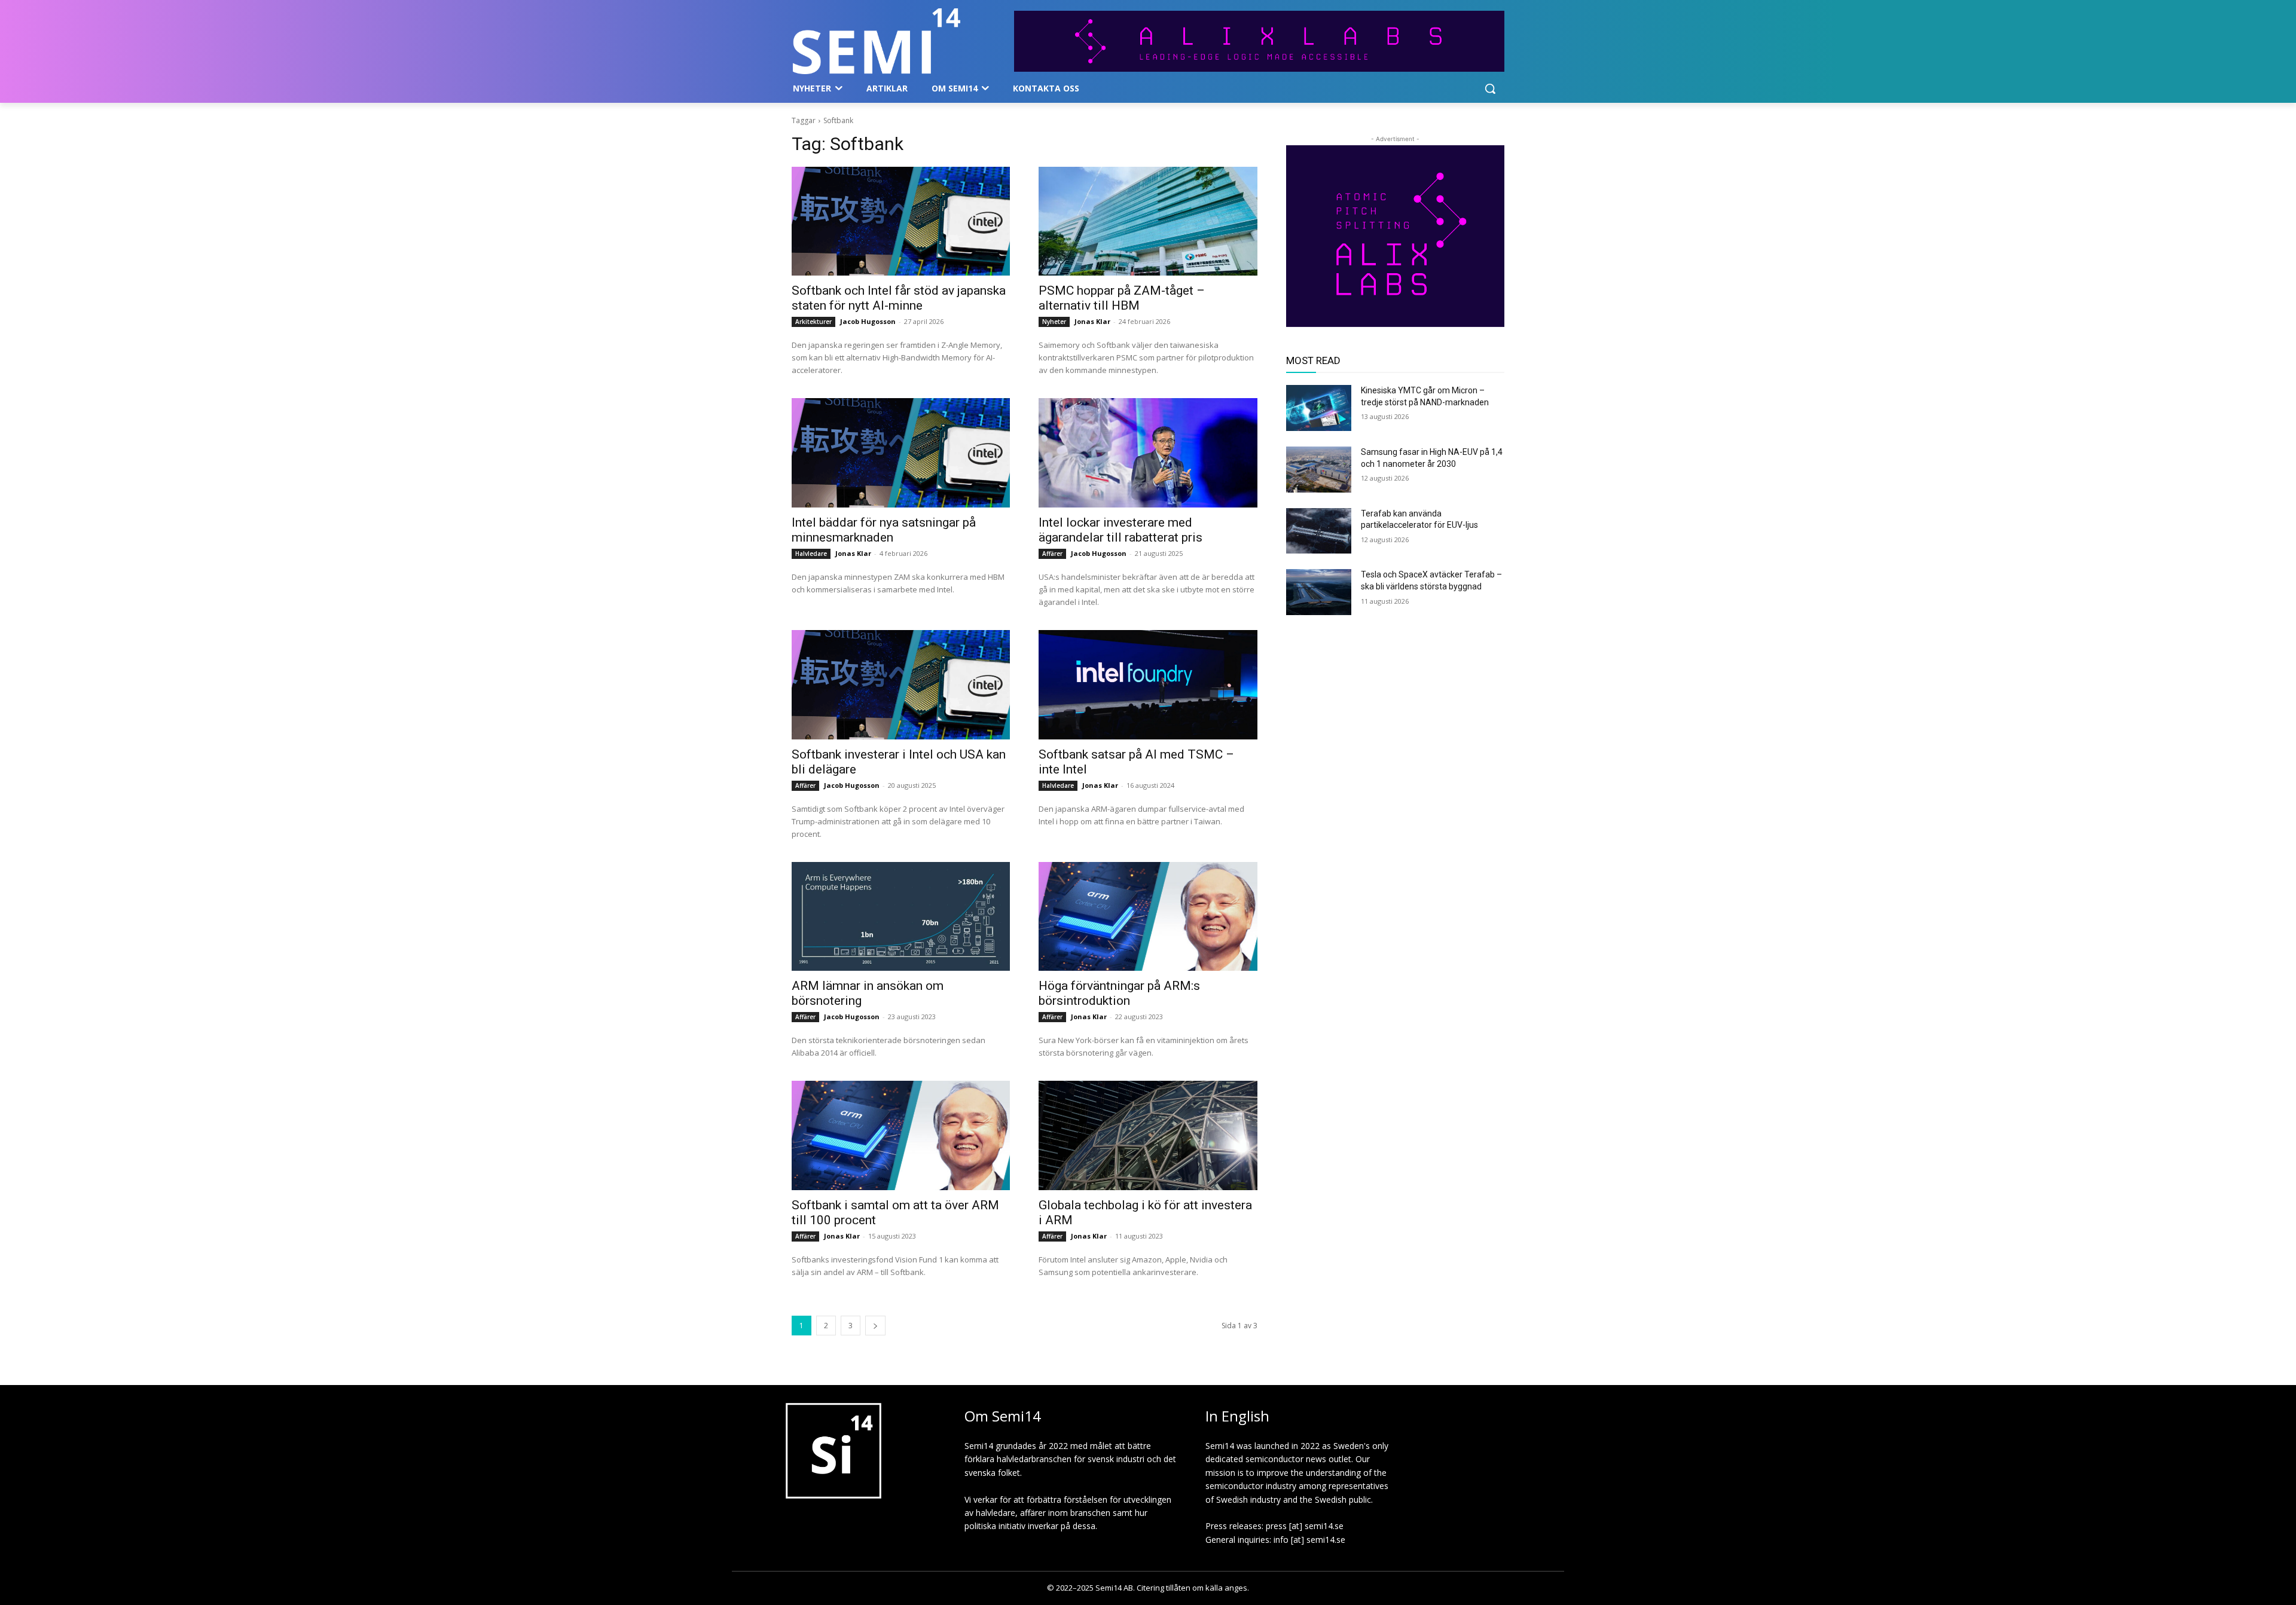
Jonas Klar (1092, 321)
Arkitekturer (813, 322)
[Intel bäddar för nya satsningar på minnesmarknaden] (901, 453)
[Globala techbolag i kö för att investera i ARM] (1148, 1135)
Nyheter (1054, 322)
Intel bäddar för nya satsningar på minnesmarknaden (884, 530)
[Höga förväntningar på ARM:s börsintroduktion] (1148, 917)
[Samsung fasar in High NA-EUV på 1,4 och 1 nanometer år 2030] (1319, 470)
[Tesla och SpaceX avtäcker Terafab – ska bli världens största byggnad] (1319, 592)
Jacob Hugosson (868, 321)
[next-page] (875, 1326)
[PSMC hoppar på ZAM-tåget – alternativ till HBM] (1148, 221)
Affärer (1052, 554)
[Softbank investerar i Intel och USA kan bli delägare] (901, 685)
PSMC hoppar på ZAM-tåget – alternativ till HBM (1122, 298)
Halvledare (811, 554)
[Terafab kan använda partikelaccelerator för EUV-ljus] (1319, 531)
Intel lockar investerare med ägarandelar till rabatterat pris (1120, 530)
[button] (1490, 88)
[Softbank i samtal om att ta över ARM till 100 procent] (901, 1135)
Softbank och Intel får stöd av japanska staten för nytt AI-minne (899, 298)
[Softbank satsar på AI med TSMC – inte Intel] (1148, 685)
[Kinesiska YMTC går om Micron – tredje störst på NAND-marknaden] (1319, 408)
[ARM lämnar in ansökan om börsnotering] (901, 917)
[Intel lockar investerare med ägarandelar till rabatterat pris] (1148, 453)
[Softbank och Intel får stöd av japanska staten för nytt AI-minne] (901, 221)
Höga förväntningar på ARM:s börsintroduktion (1119, 993)
